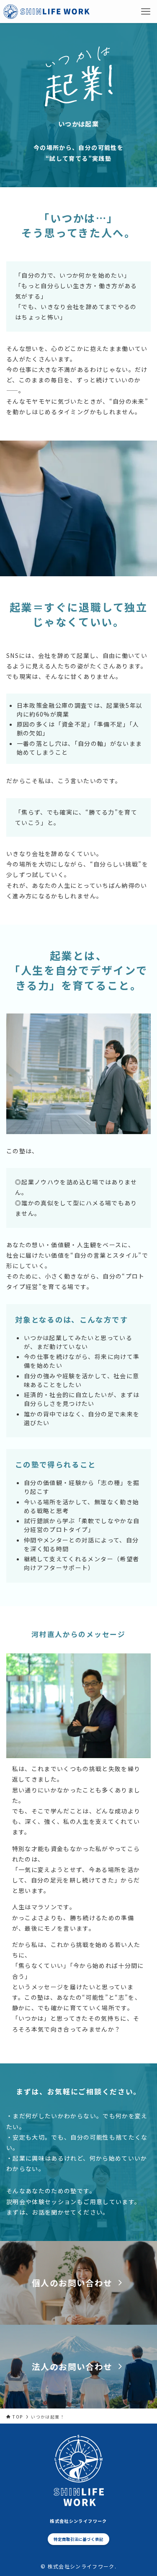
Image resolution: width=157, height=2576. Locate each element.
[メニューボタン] (145, 12)
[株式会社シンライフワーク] (46, 12)
